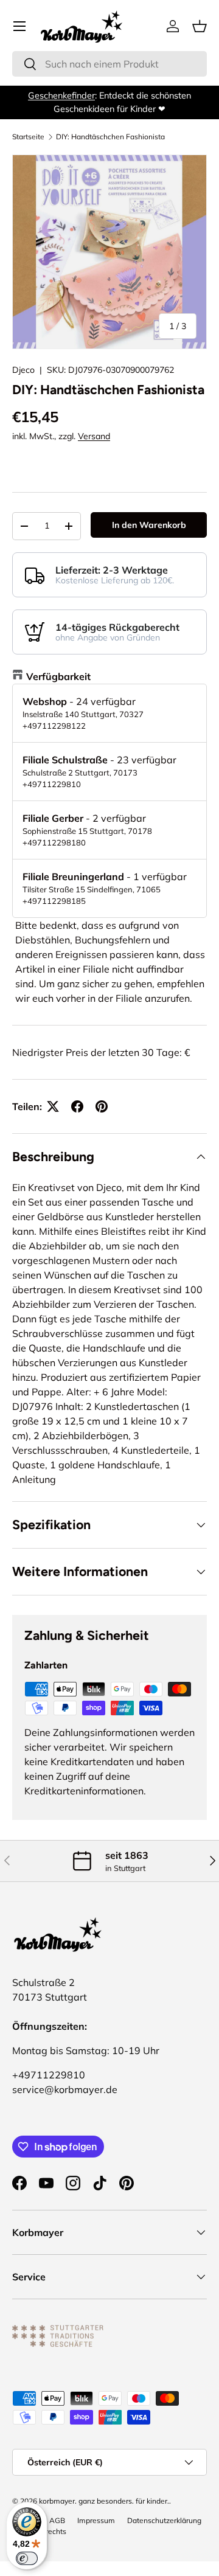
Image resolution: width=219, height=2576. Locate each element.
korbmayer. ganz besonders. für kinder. (104, 2501)
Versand (94, 436)
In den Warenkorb (149, 525)
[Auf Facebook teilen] (77, 1106)
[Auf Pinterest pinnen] (102, 1106)
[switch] (27, 2558)
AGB (57, 2520)
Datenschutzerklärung (164, 2520)
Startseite (28, 137)
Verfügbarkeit (58, 676)
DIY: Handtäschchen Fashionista (110, 137)
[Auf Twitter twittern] (53, 1106)
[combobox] (109, 64)
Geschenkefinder (61, 95)
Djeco (23, 370)
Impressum (96, 2520)
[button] (200, 26)
